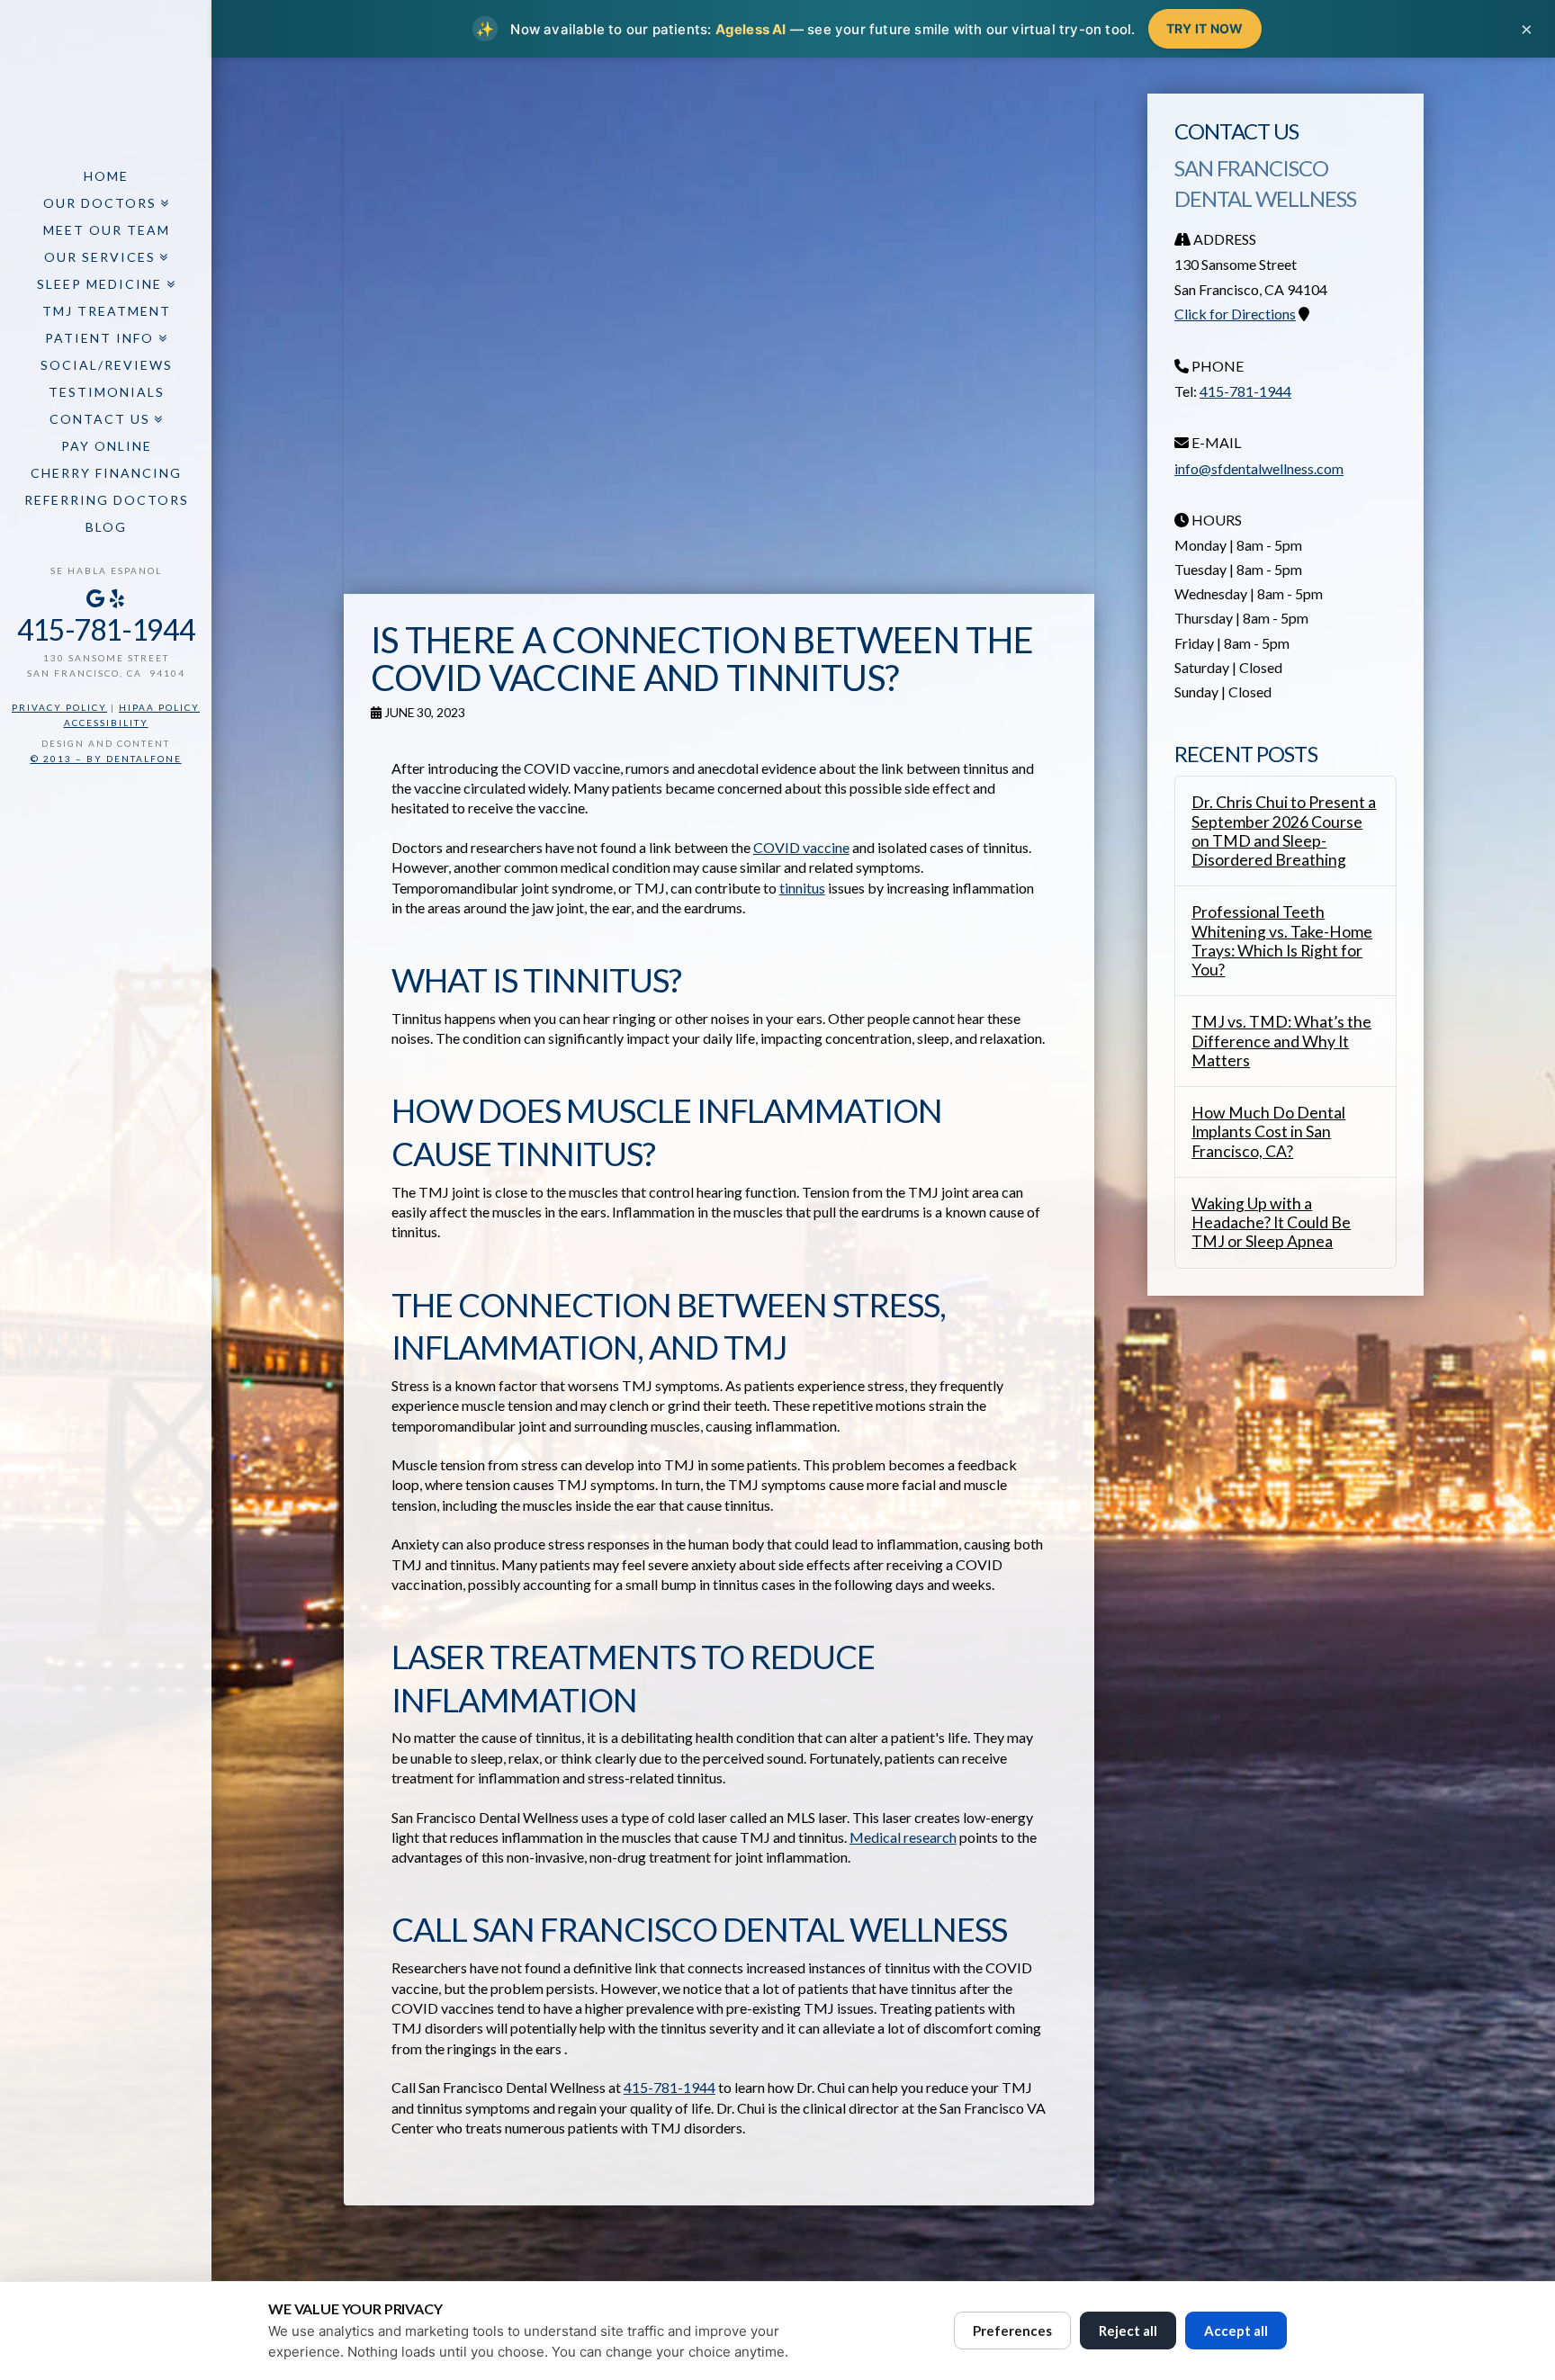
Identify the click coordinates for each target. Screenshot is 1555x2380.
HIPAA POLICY (159, 707)
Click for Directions (1235, 314)
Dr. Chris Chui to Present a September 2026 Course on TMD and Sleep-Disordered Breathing (1284, 831)
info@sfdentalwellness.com (1259, 468)
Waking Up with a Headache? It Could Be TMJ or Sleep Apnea (1271, 1222)
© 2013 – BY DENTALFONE (106, 759)
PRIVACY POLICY (59, 707)
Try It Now (1205, 28)
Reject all (1128, 2331)
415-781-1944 (106, 629)
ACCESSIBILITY (106, 723)
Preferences (1012, 2331)
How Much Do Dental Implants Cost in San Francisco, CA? (1268, 1132)
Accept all (1236, 2331)
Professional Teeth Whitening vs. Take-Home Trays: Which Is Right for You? (1282, 940)
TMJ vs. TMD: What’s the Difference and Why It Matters (1281, 1041)
